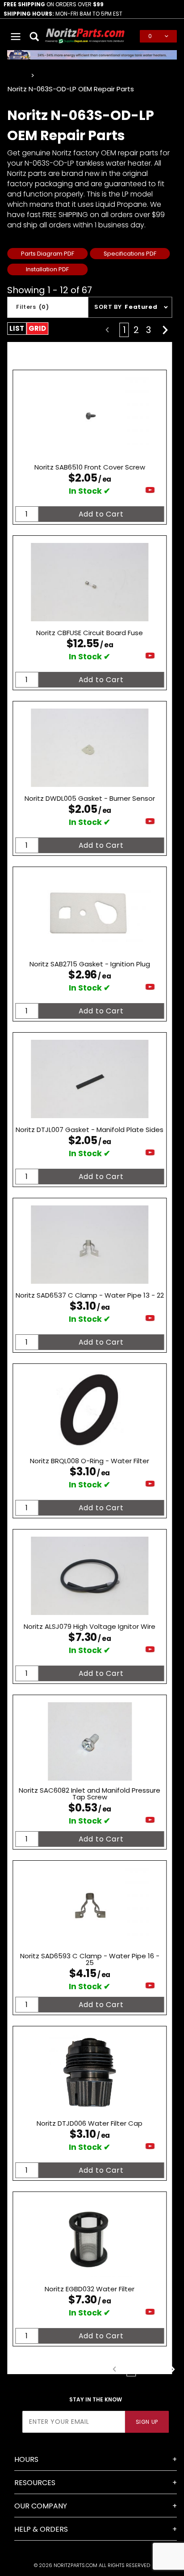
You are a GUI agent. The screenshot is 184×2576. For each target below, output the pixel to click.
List (17, 328)
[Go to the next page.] (165, 330)
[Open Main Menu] (16, 36)
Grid (37, 328)
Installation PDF (47, 269)
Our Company (41, 2506)
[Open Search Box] (35, 36)
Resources (35, 2483)
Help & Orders (41, 2529)
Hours (26, 2459)
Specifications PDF (130, 254)
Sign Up (147, 2422)
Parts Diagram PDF (48, 254)
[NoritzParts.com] (85, 36)
